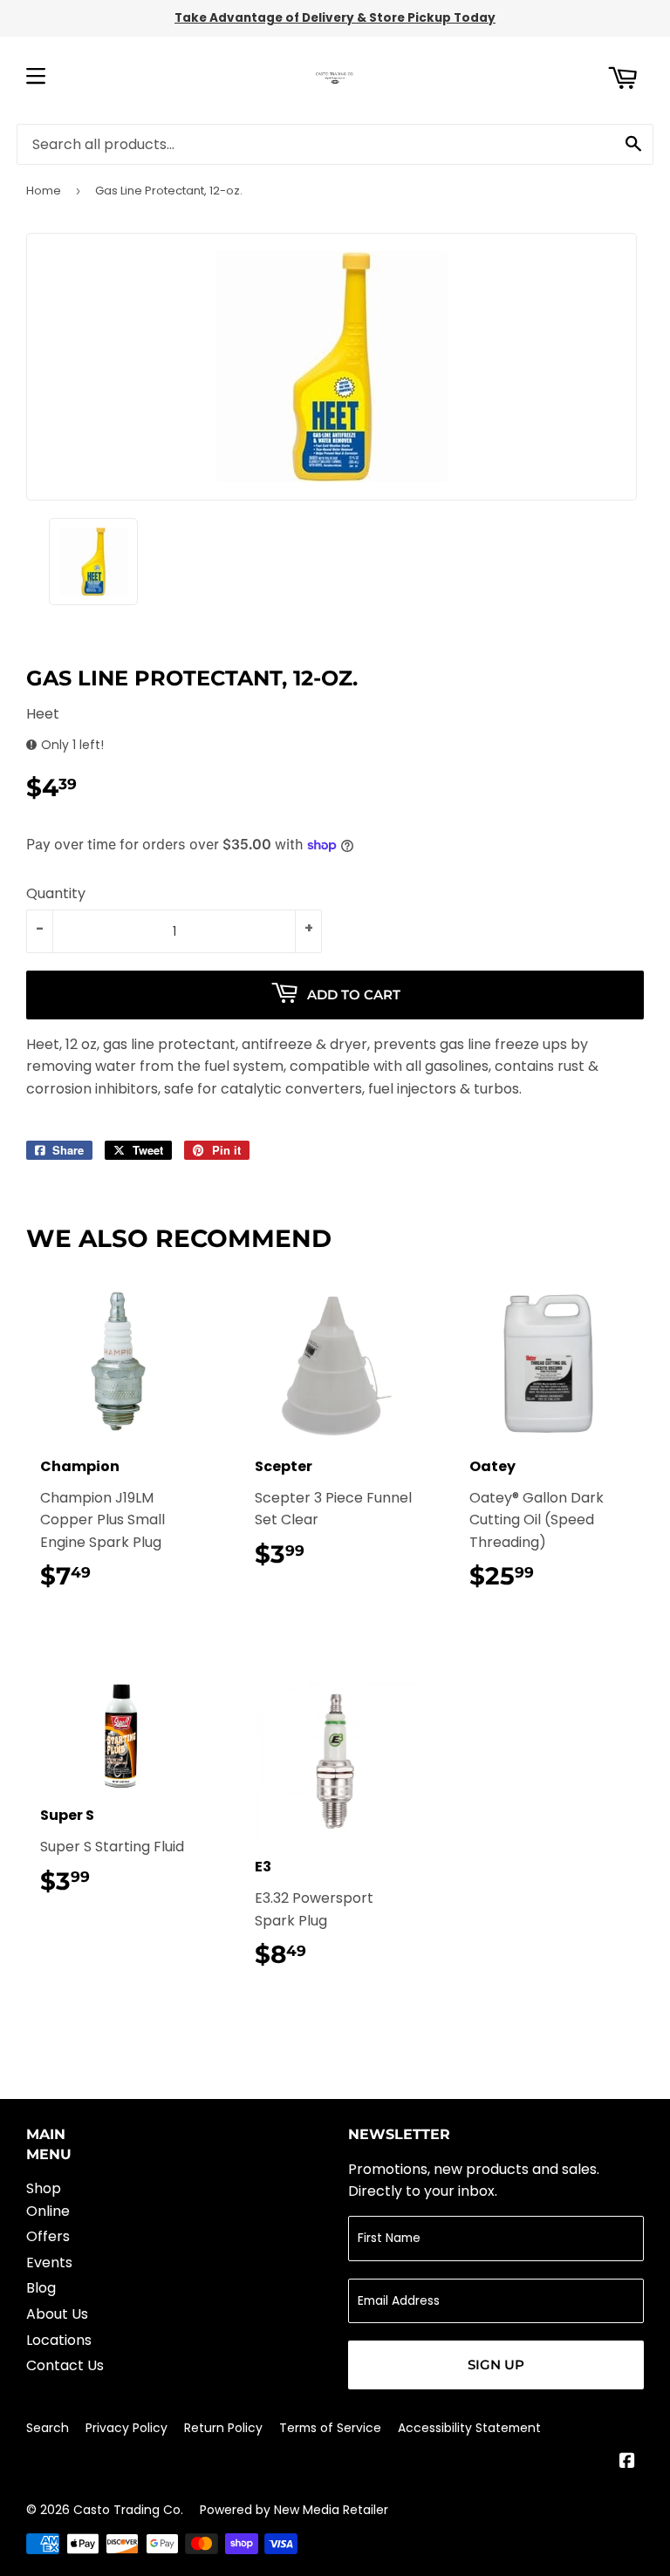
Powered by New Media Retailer (294, 2510)
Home (44, 191)
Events (49, 2263)
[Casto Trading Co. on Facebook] (627, 2462)
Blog (41, 2288)
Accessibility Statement (469, 2428)
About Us (57, 2314)
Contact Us (65, 2365)
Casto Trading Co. (128, 2510)
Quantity (56, 893)
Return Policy (223, 2428)
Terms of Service (330, 2428)
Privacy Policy (126, 2428)
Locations (59, 2340)
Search (48, 2428)
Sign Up (496, 2365)
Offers (48, 2236)
